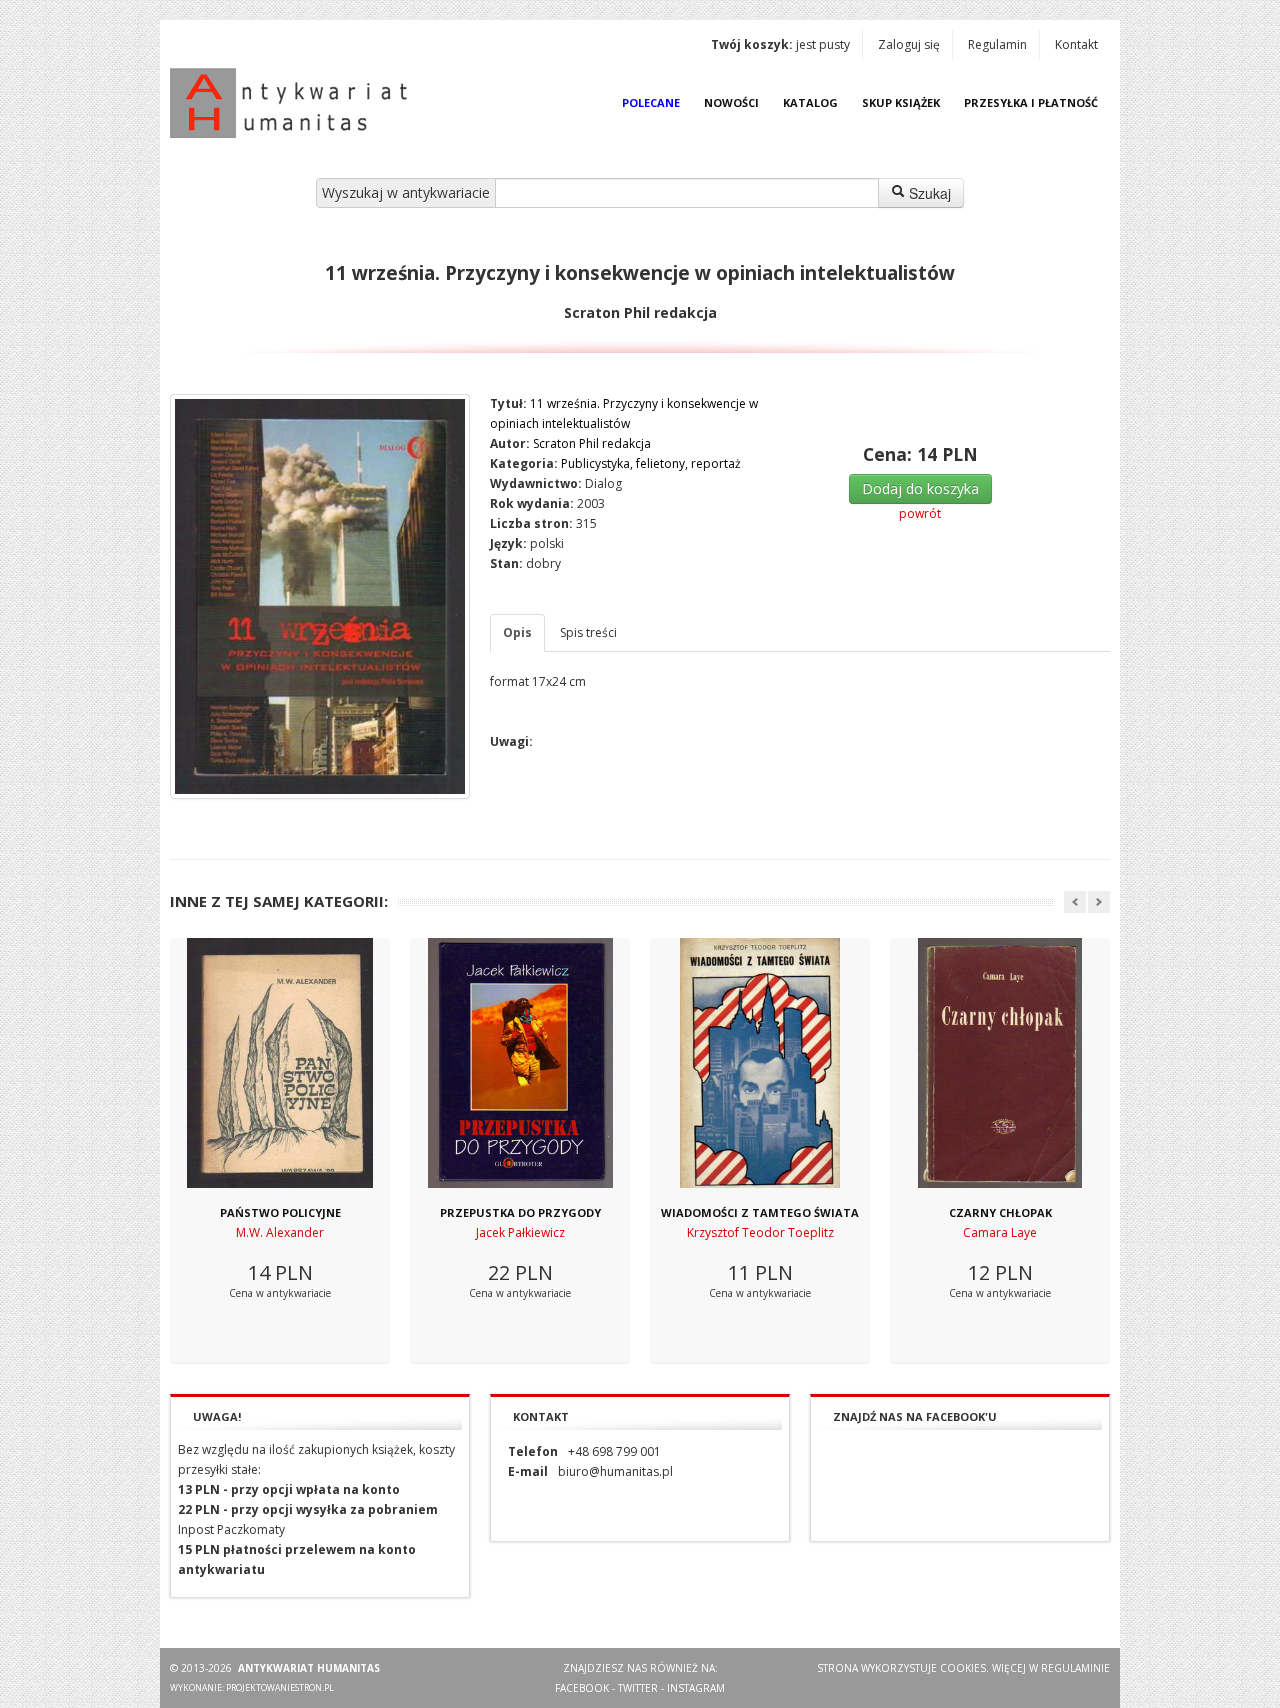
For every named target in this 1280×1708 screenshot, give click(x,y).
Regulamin (997, 44)
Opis (517, 632)
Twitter (638, 1688)
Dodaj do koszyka (920, 488)
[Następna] (1099, 902)
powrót (920, 513)
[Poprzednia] (1075, 902)
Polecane (651, 102)
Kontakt (1076, 44)
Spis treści (588, 632)
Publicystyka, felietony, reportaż (651, 463)
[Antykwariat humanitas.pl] (294, 103)
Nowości (731, 102)
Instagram (696, 1688)
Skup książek (901, 102)
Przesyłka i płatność (1031, 102)
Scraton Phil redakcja (592, 443)
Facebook (582, 1688)
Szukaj (928, 193)
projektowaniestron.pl (280, 1687)
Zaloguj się (909, 44)
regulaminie (1075, 1668)
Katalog (810, 102)
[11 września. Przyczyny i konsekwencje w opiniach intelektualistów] (320, 596)
